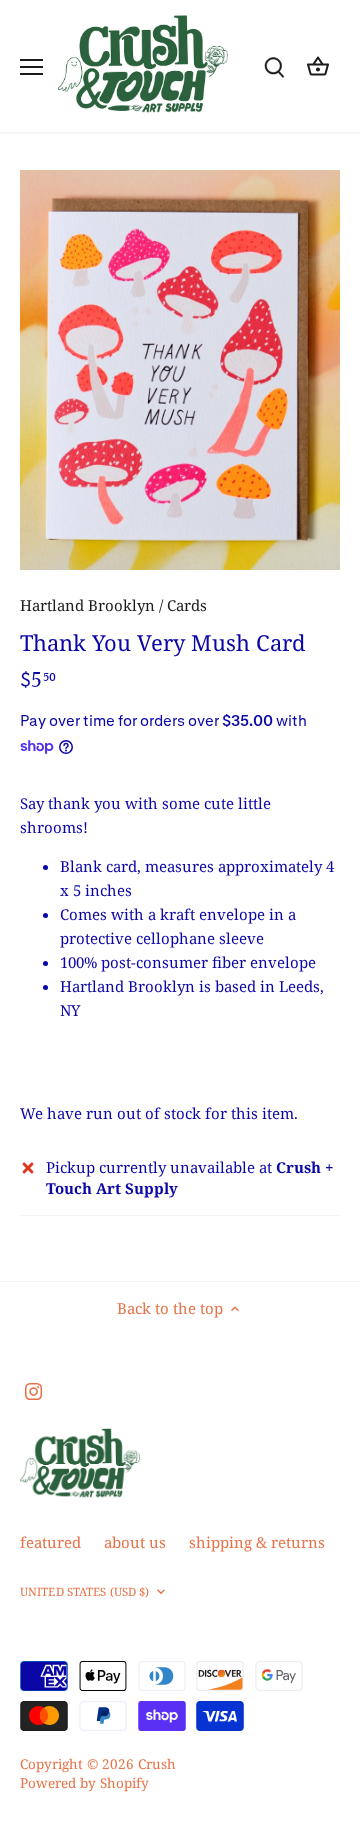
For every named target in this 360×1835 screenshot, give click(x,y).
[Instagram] (33, 1390)
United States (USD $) (84, 1592)
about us (135, 1542)
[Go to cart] (318, 66)
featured (50, 1542)
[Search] (274, 66)
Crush (157, 1764)
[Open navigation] (31, 67)
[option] (180, 370)
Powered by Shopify (84, 1783)
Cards (187, 605)
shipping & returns (257, 1542)
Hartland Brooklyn (87, 605)
